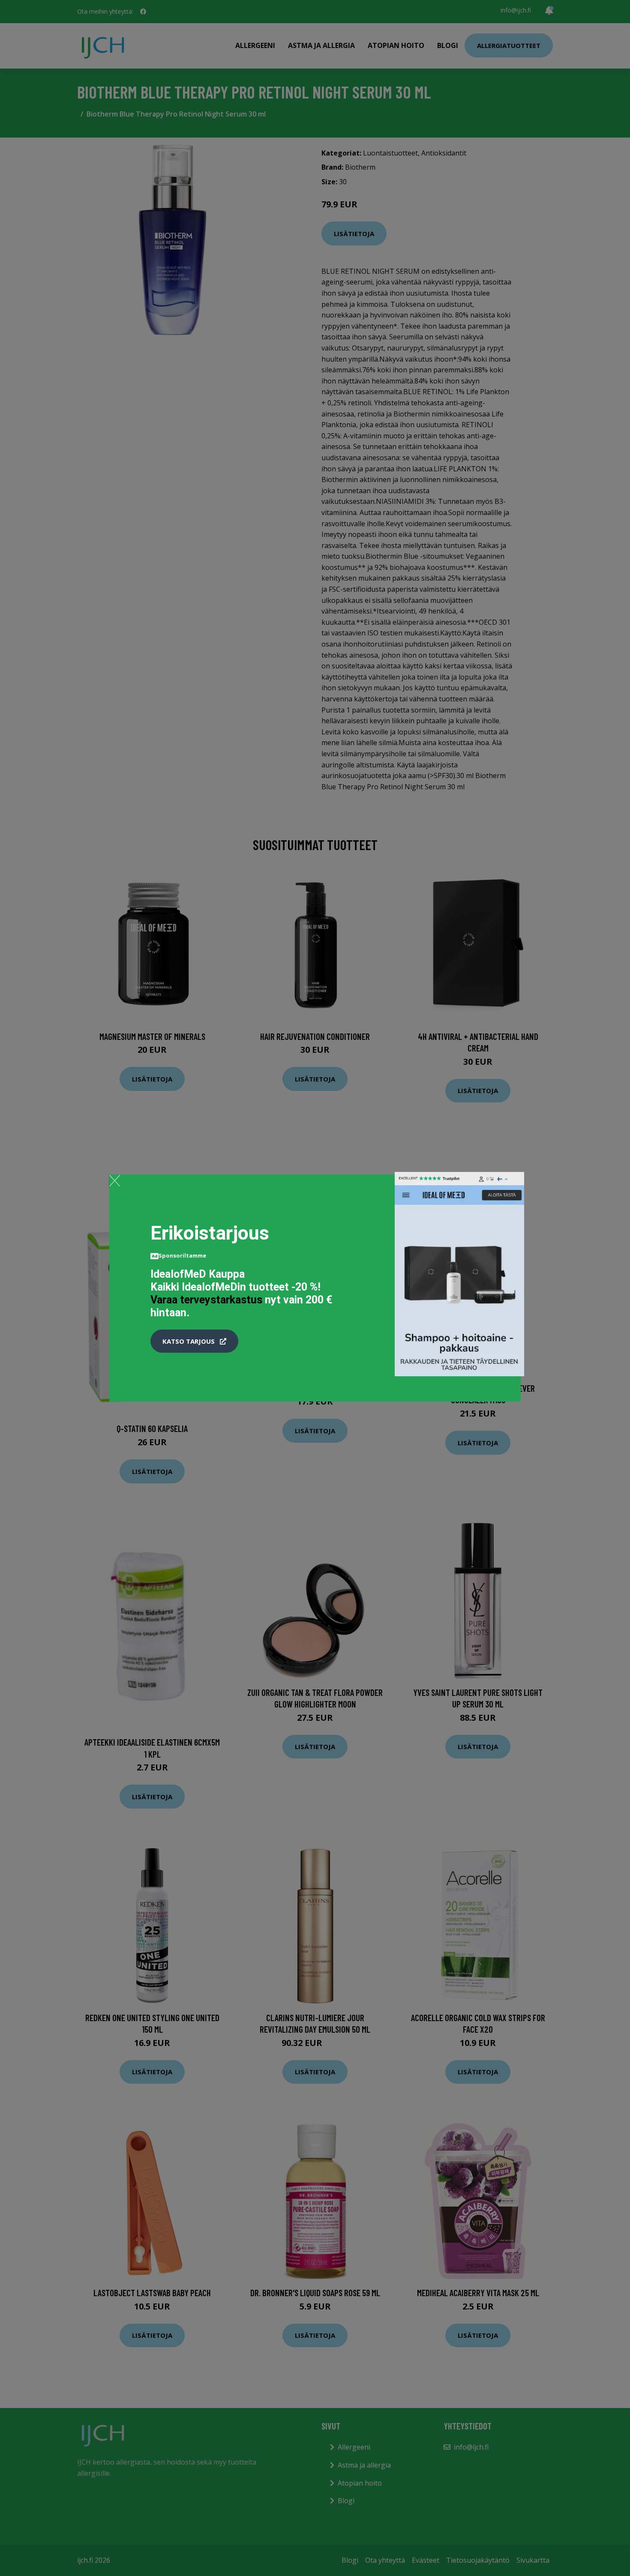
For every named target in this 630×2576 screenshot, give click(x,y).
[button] (194, 1341)
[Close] (115, 1180)
